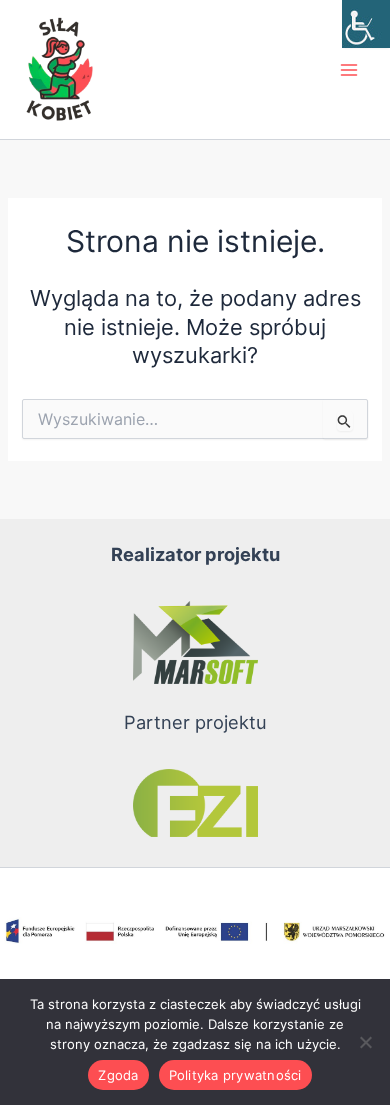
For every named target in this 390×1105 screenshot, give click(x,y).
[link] (366, 24)
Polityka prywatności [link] (235, 1075)
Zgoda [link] (118, 1075)
